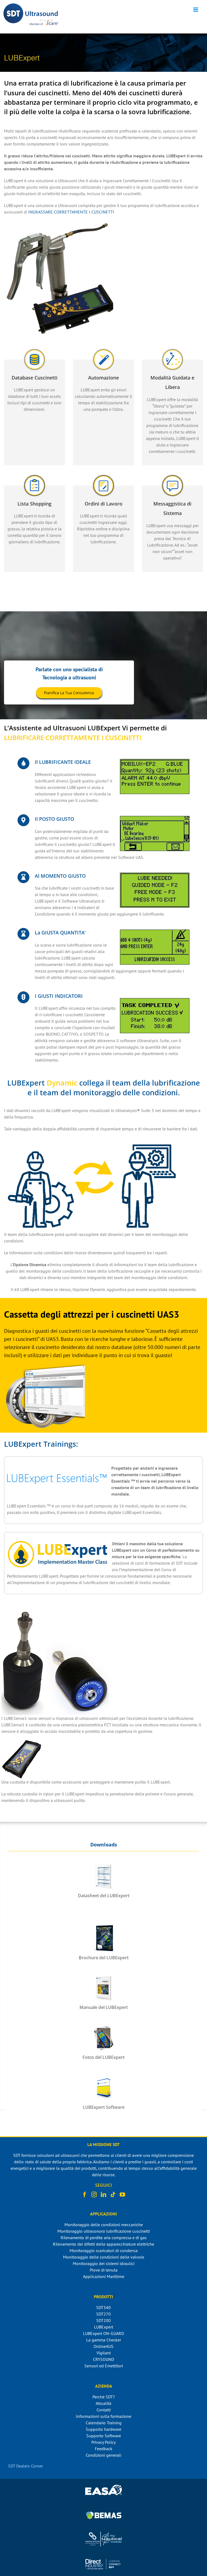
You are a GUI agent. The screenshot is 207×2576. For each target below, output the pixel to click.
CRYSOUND (103, 2359)
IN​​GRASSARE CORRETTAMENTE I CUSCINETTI (71, 212)
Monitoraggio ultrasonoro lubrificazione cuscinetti (104, 2231)
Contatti (104, 2410)
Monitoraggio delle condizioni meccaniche (104, 2225)
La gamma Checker (104, 2340)
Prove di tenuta (104, 2270)
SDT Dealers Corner (25, 2466)
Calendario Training (104, 2423)
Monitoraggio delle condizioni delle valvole (104, 2257)
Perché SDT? (104, 2397)
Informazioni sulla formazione (103, 2416)
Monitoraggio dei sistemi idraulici (104, 2263)
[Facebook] (85, 2195)
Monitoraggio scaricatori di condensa (104, 2250)
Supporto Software (104, 2436)
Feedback (104, 2449)
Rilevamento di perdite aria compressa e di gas (104, 2238)
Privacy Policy (103, 2442)
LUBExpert (104, 2327)
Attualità (103, 2403)
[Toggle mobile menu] (196, 10)
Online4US (103, 2346)
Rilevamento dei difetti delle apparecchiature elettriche (103, 2244)
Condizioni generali (103, 2455)
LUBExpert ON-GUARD (103, 2333)
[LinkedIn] (103, 2195)
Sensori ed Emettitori (104, 2366)
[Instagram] (94, 2195)
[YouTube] (122, 2195)
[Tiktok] (113, 2195)
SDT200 (103, 2320)
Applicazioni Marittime (104, 2276)
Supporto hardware (103, 2429)
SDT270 (103, 2314)
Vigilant (104, 2353)
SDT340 (103, 2307)
